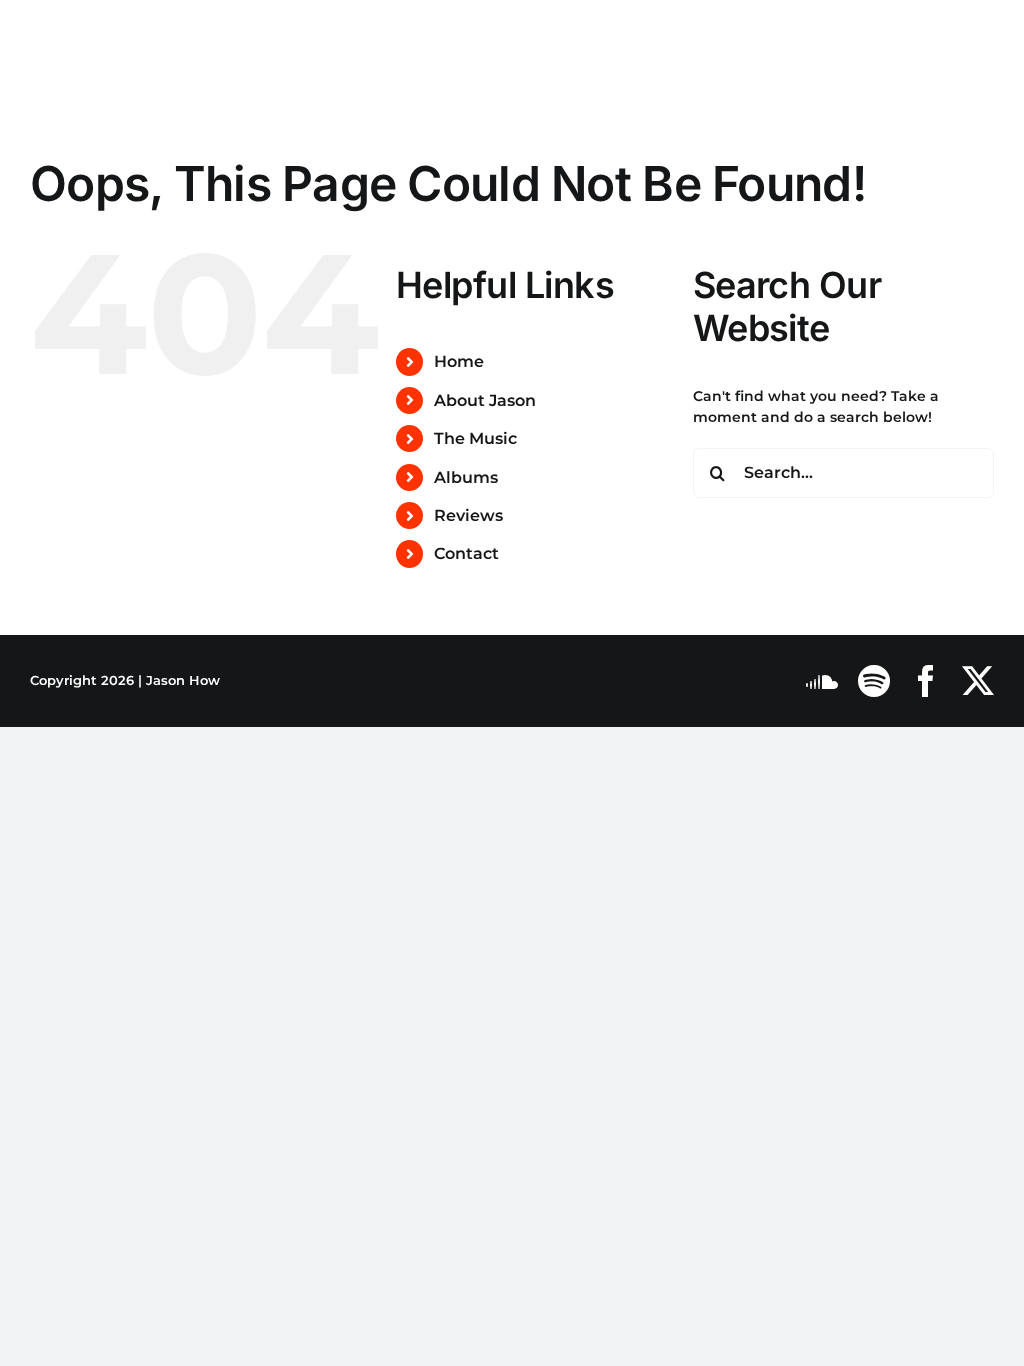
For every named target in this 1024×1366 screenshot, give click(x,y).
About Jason (485, 400)
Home (459, 361)
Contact (466, 553)
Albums (466, 477)
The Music (475, 438)
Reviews (468, 515)
